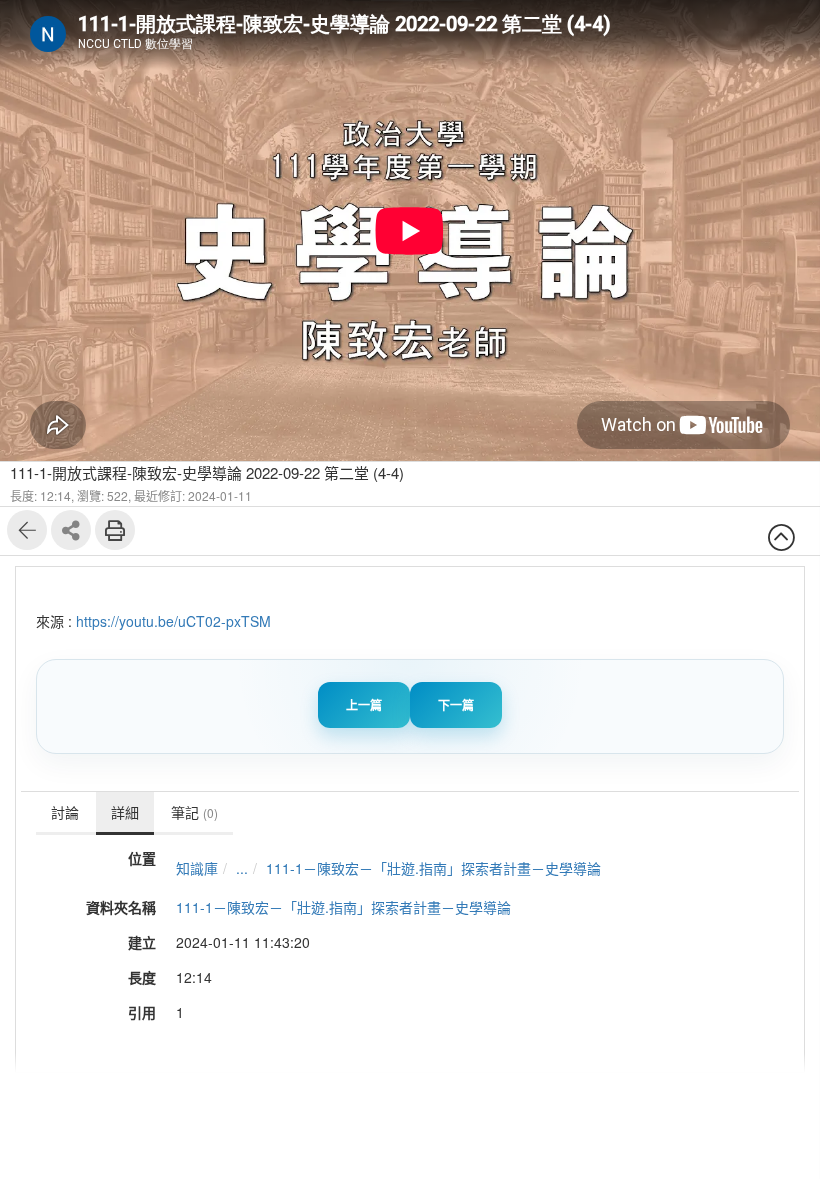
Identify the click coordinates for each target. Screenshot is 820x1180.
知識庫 (197, 868)
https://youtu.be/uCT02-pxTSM (173, 621)
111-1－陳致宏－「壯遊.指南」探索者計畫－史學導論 (433, 868)
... (242, 868)
